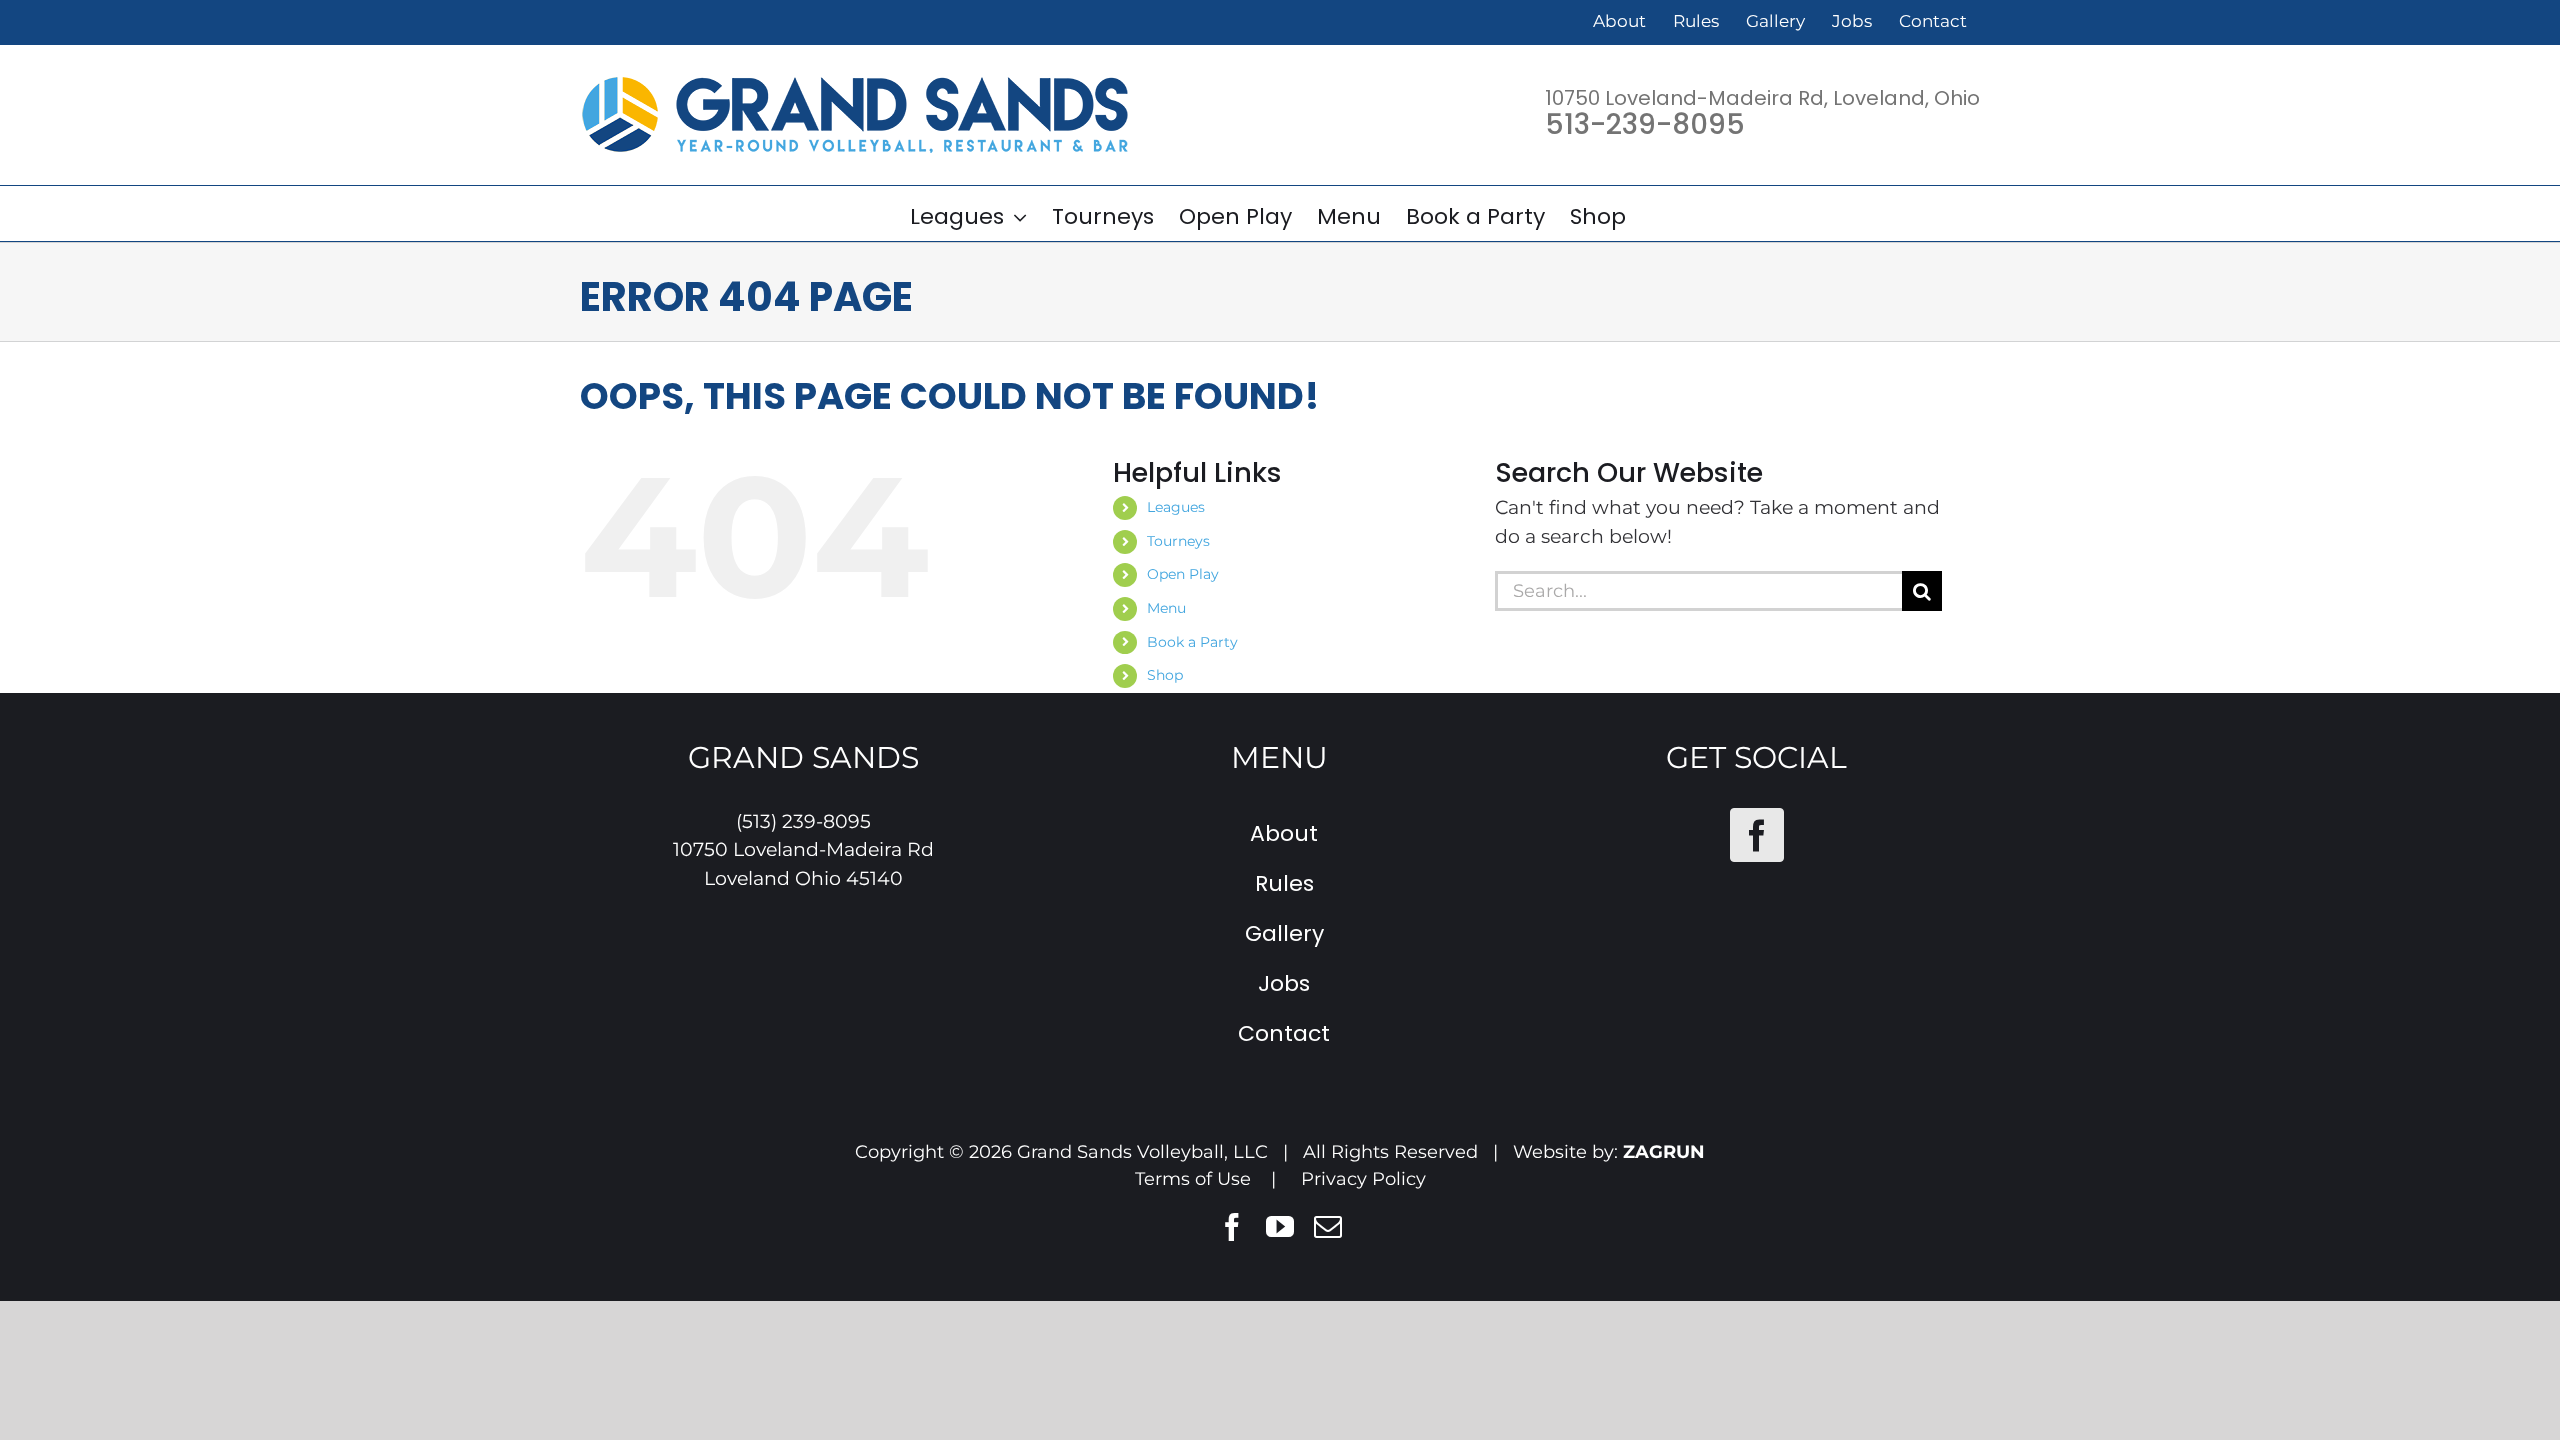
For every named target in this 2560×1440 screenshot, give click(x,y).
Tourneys (1178, 541)
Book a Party (1192, 642)
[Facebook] (1757, 835)
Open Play (1183, 574)
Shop (1165, 675)
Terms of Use (1193, 1179)
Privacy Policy (1363, 1179)
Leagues (1176, 507)
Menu (1166, 608)
